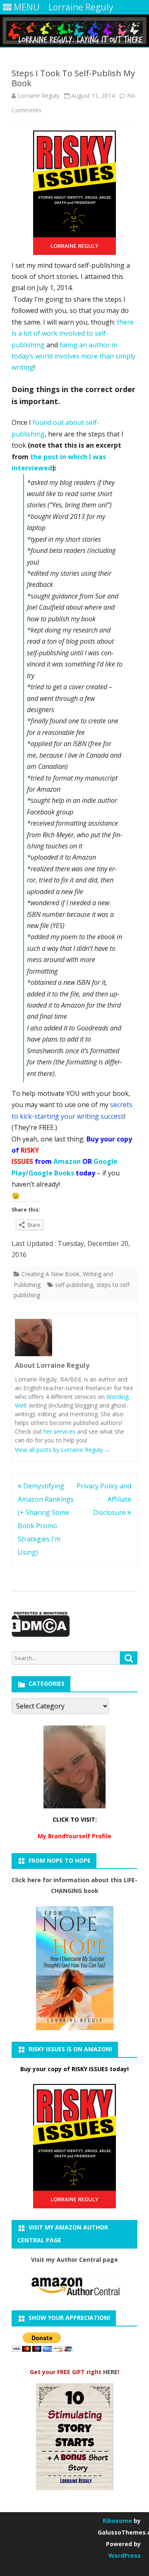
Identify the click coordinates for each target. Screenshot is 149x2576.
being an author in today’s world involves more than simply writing (73, 356)
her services (59, 1431)
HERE (110, 2372)
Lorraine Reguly (38, 96)
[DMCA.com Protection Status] (41, 1635)
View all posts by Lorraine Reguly (62, 1450)
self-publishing (74, 1285)
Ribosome (117, 2521)
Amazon (67, 1161)
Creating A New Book (50, 1274)
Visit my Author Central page (74, 2260)
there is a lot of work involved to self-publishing (73, 333)
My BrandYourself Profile (74, 1836)
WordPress (125, 2555)
